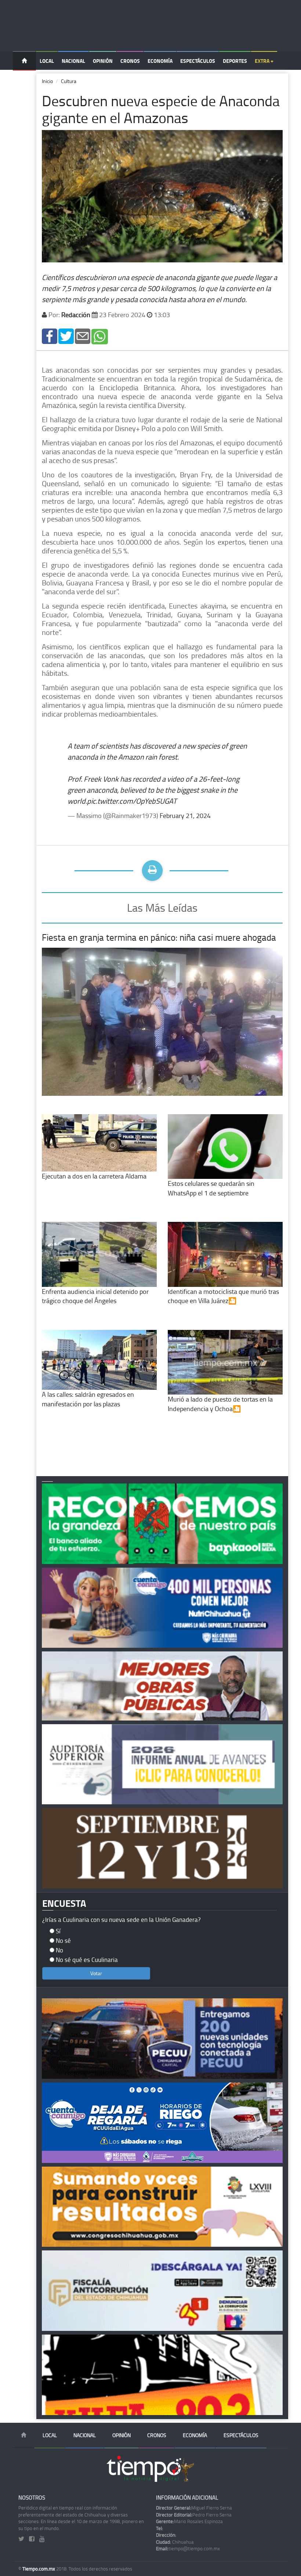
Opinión (103, 61)
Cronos (130, 61)
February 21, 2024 (185, 815)
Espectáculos (198, 61)
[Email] (83, 336)
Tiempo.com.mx (39, 2569)
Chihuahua (175, 2542)
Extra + (264, 61)
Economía (160, 61)
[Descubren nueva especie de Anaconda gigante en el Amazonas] (50, 336)
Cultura (69, 81)
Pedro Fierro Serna (194, 2515)
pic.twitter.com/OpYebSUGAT (132, 801)
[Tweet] (66, 336)
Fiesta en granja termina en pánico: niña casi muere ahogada (159, 937)
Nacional (73, 61)
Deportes (235, 61)
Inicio (47, 81)
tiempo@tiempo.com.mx (188, 2548)
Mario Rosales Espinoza (189, 2521)
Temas (24, 80)
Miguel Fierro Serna (194, 2508)
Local (47, 61)
